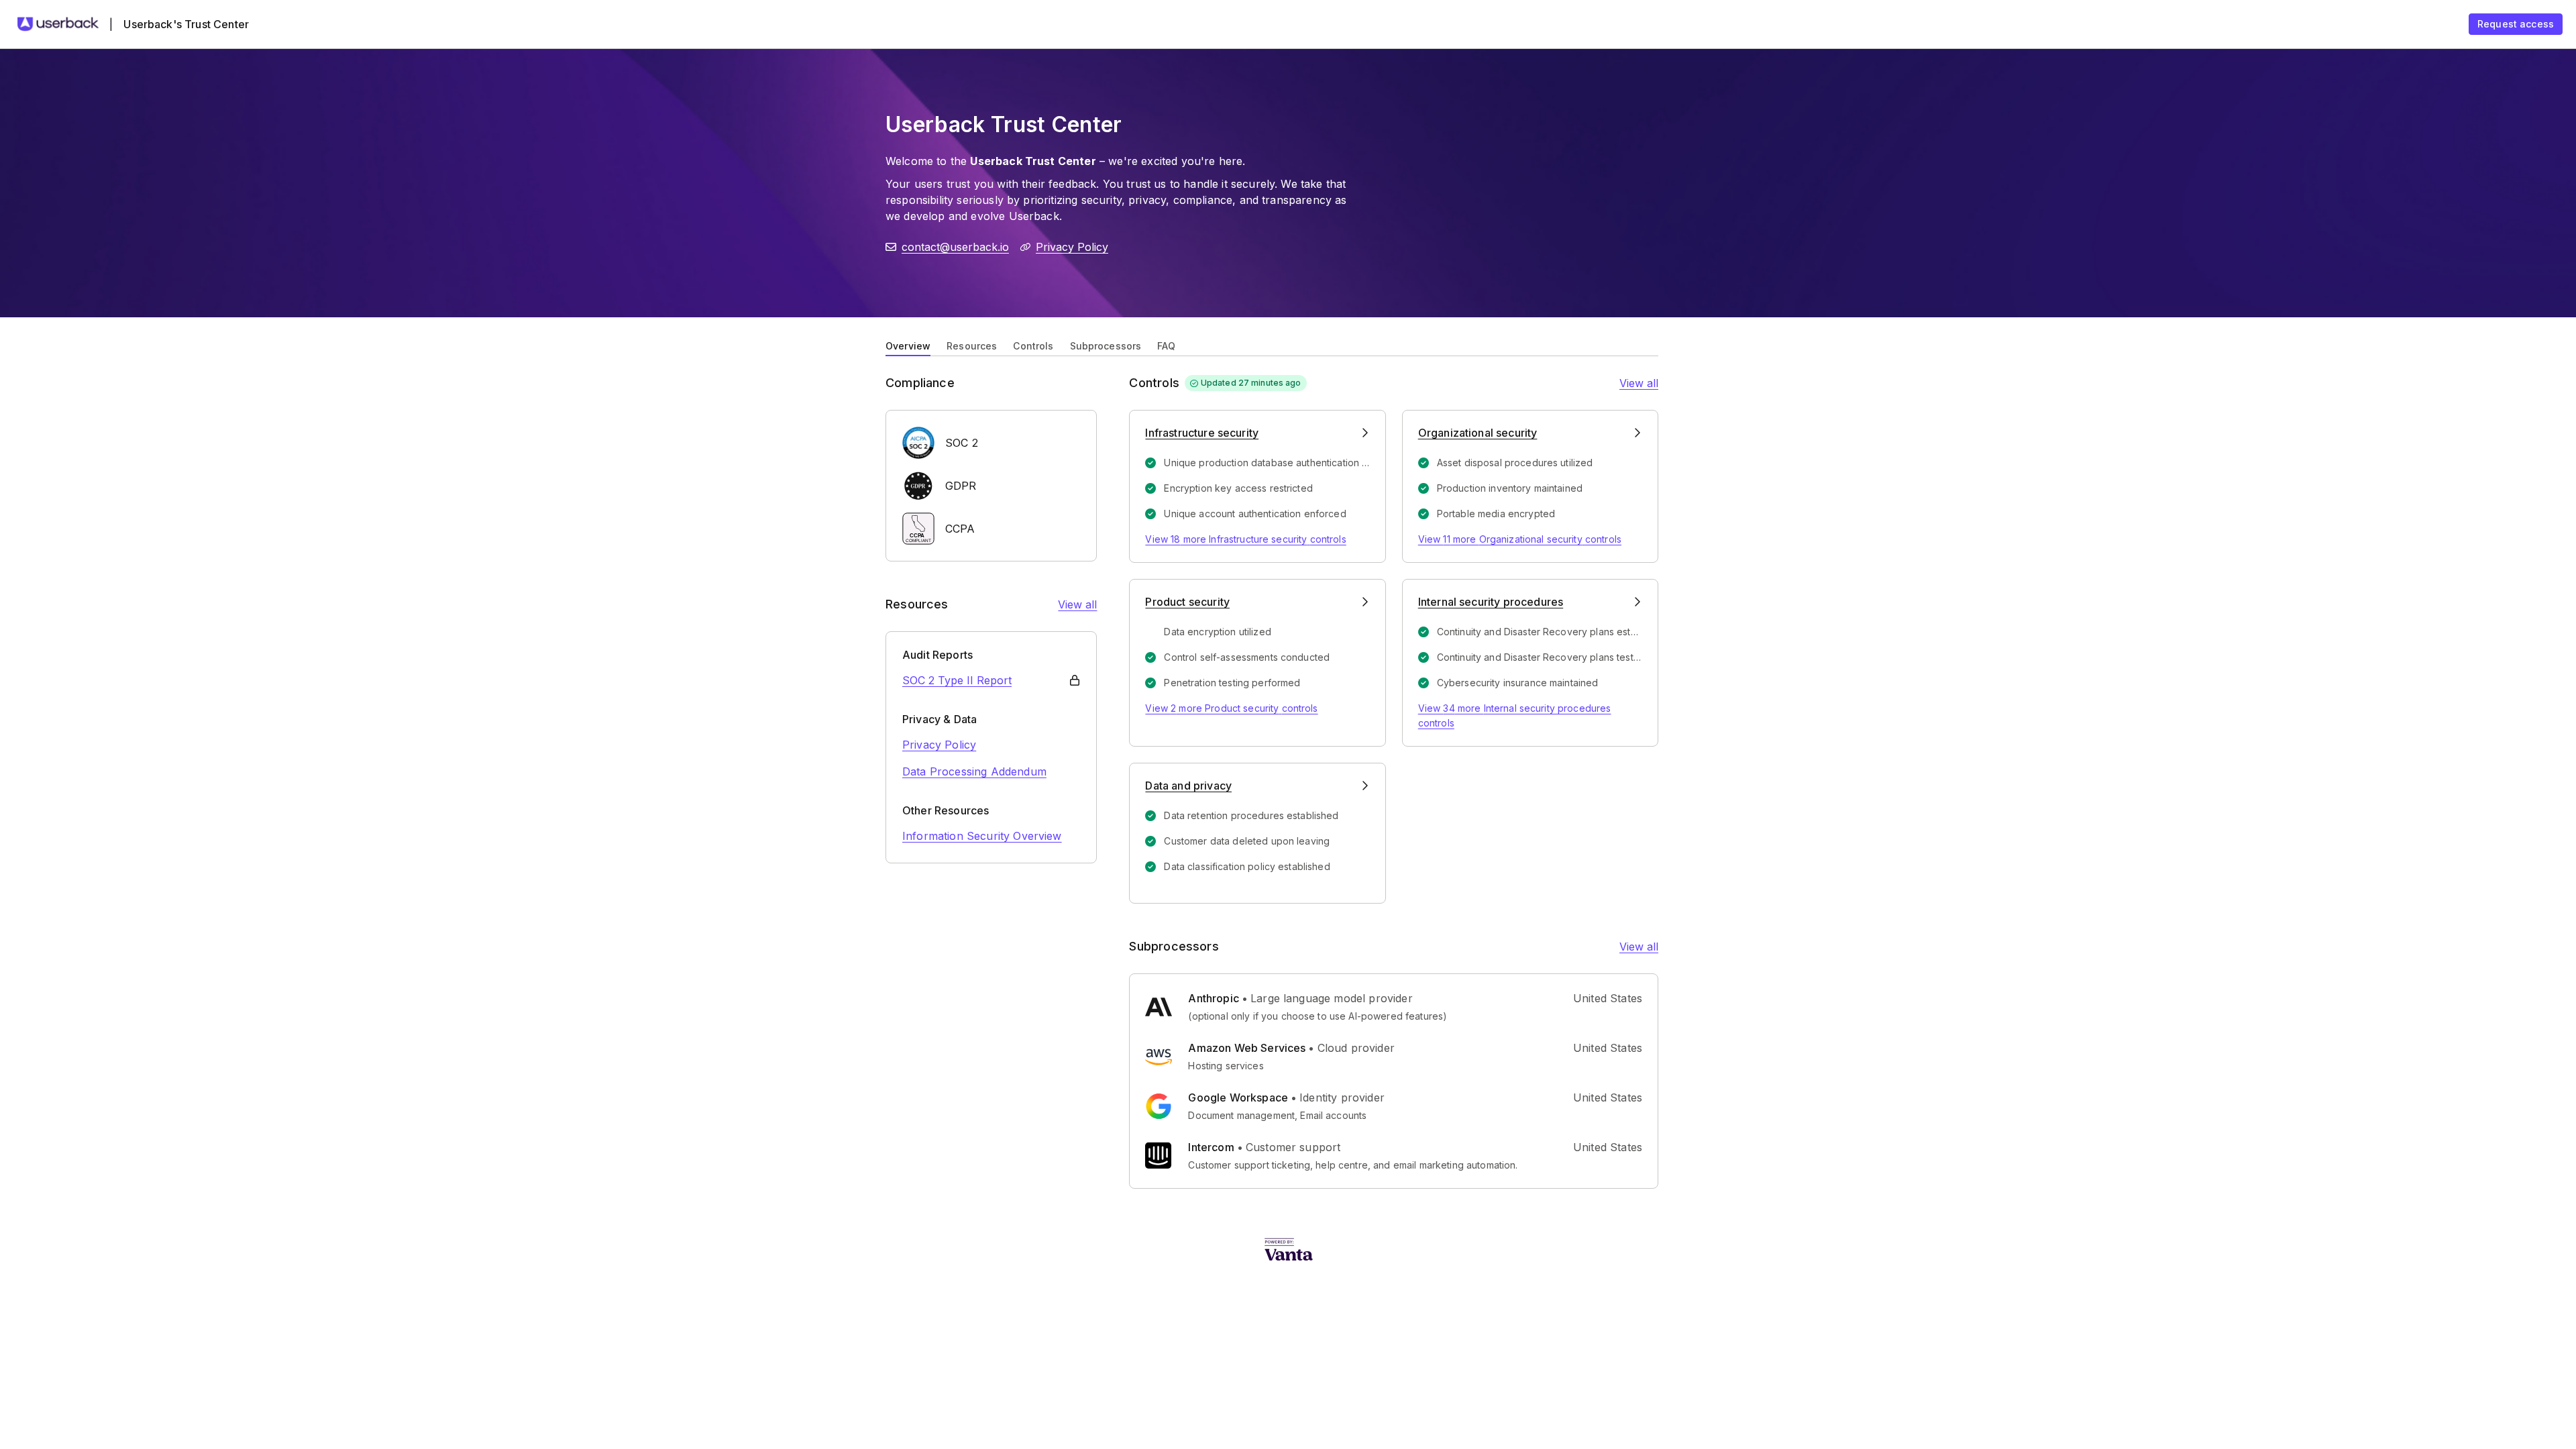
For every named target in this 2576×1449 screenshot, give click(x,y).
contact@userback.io (955, 247)
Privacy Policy (1072, 247)
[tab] (908, 345)
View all (1077, 604)
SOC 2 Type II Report (957, 680)
